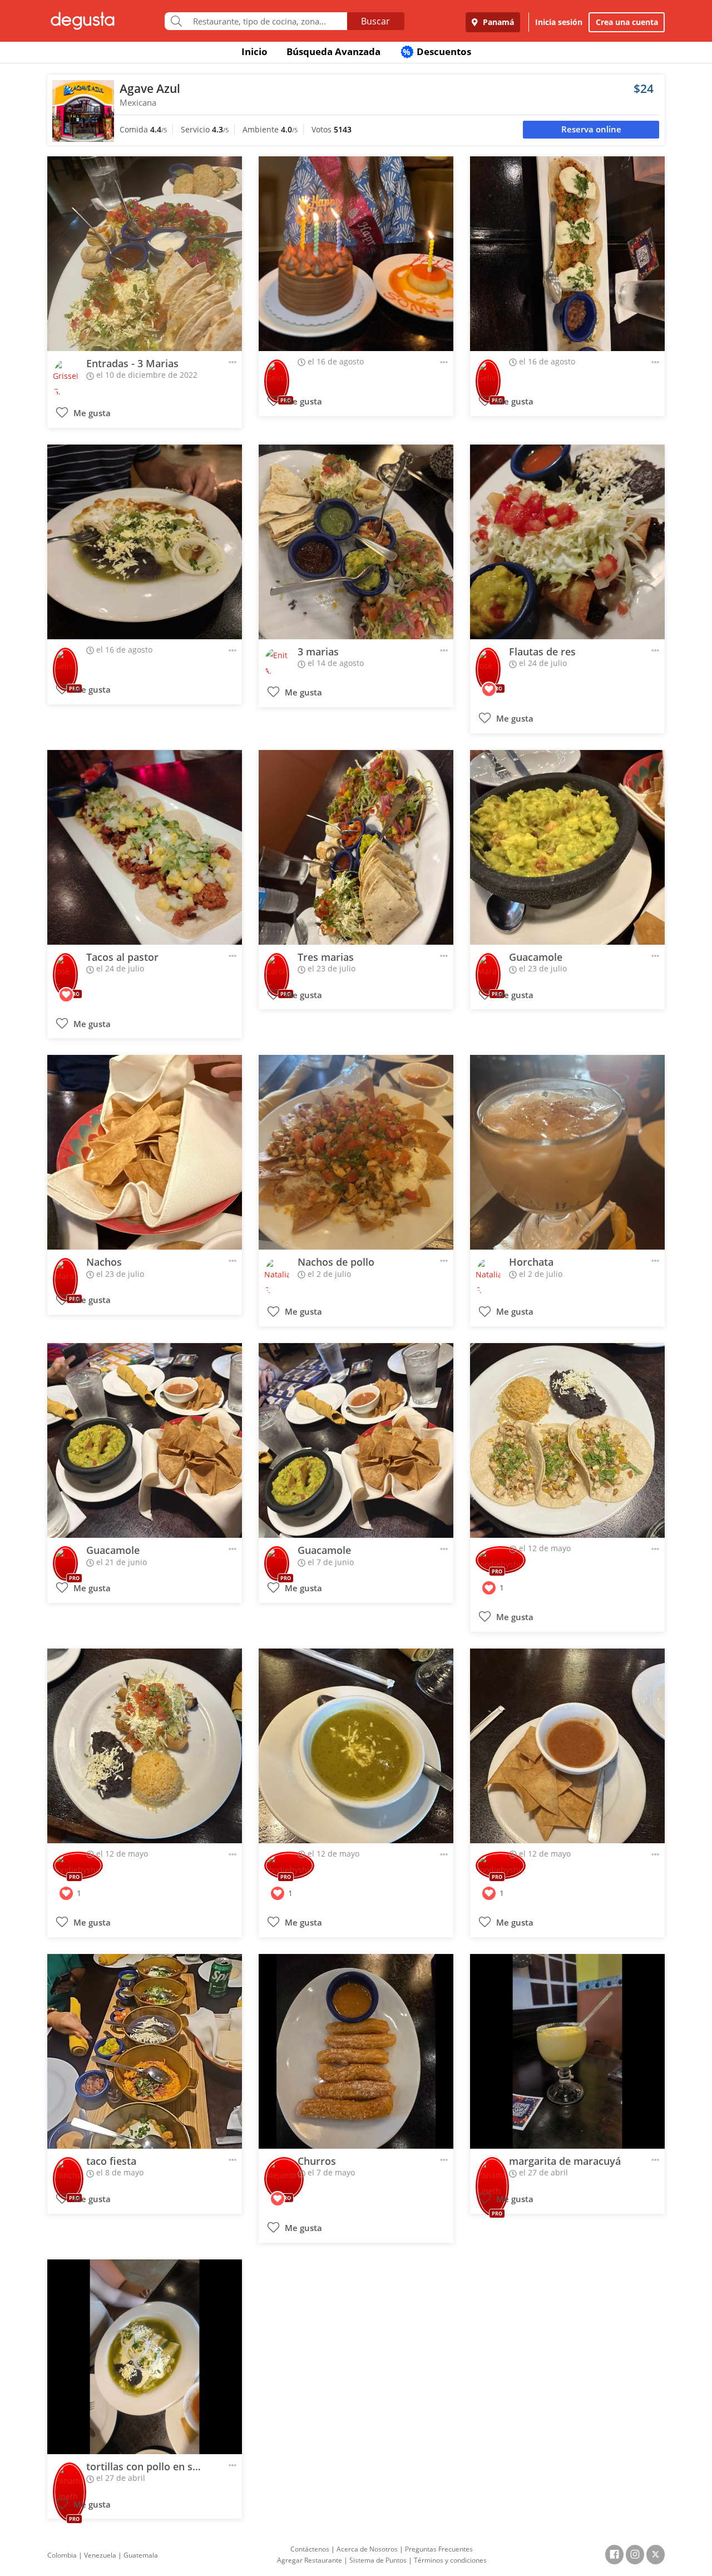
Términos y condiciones (450, 2560)
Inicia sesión (559, 22)
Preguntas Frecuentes (439, 2549)
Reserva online (591, 129)
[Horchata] (567, 1152)
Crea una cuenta (627, 22)
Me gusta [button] (91, 413)
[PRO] (277, 374)
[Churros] (356, 2051)
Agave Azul (150, 88)
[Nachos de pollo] (356, 1152)
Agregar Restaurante (310, 2560)
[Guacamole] (567, 847)
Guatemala (141, 2555)
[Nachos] (145, 1152)
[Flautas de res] (567, 542)
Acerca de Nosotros (367, 2549)
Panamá (497, 22)
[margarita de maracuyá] (567, 2051)
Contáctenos (310, 2549)
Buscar (375, 21)
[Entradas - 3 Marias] (145, 254)
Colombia (62, 2555)
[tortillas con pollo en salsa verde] (145, 2357)
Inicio (254, 51)
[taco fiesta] (145, 2051)
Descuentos (437, 51)
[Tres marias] (356, 847)
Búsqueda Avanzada (333, 51)
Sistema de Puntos (378, 2560)
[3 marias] (356, 542)
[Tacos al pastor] (145, 847)
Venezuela (100, 2555)
